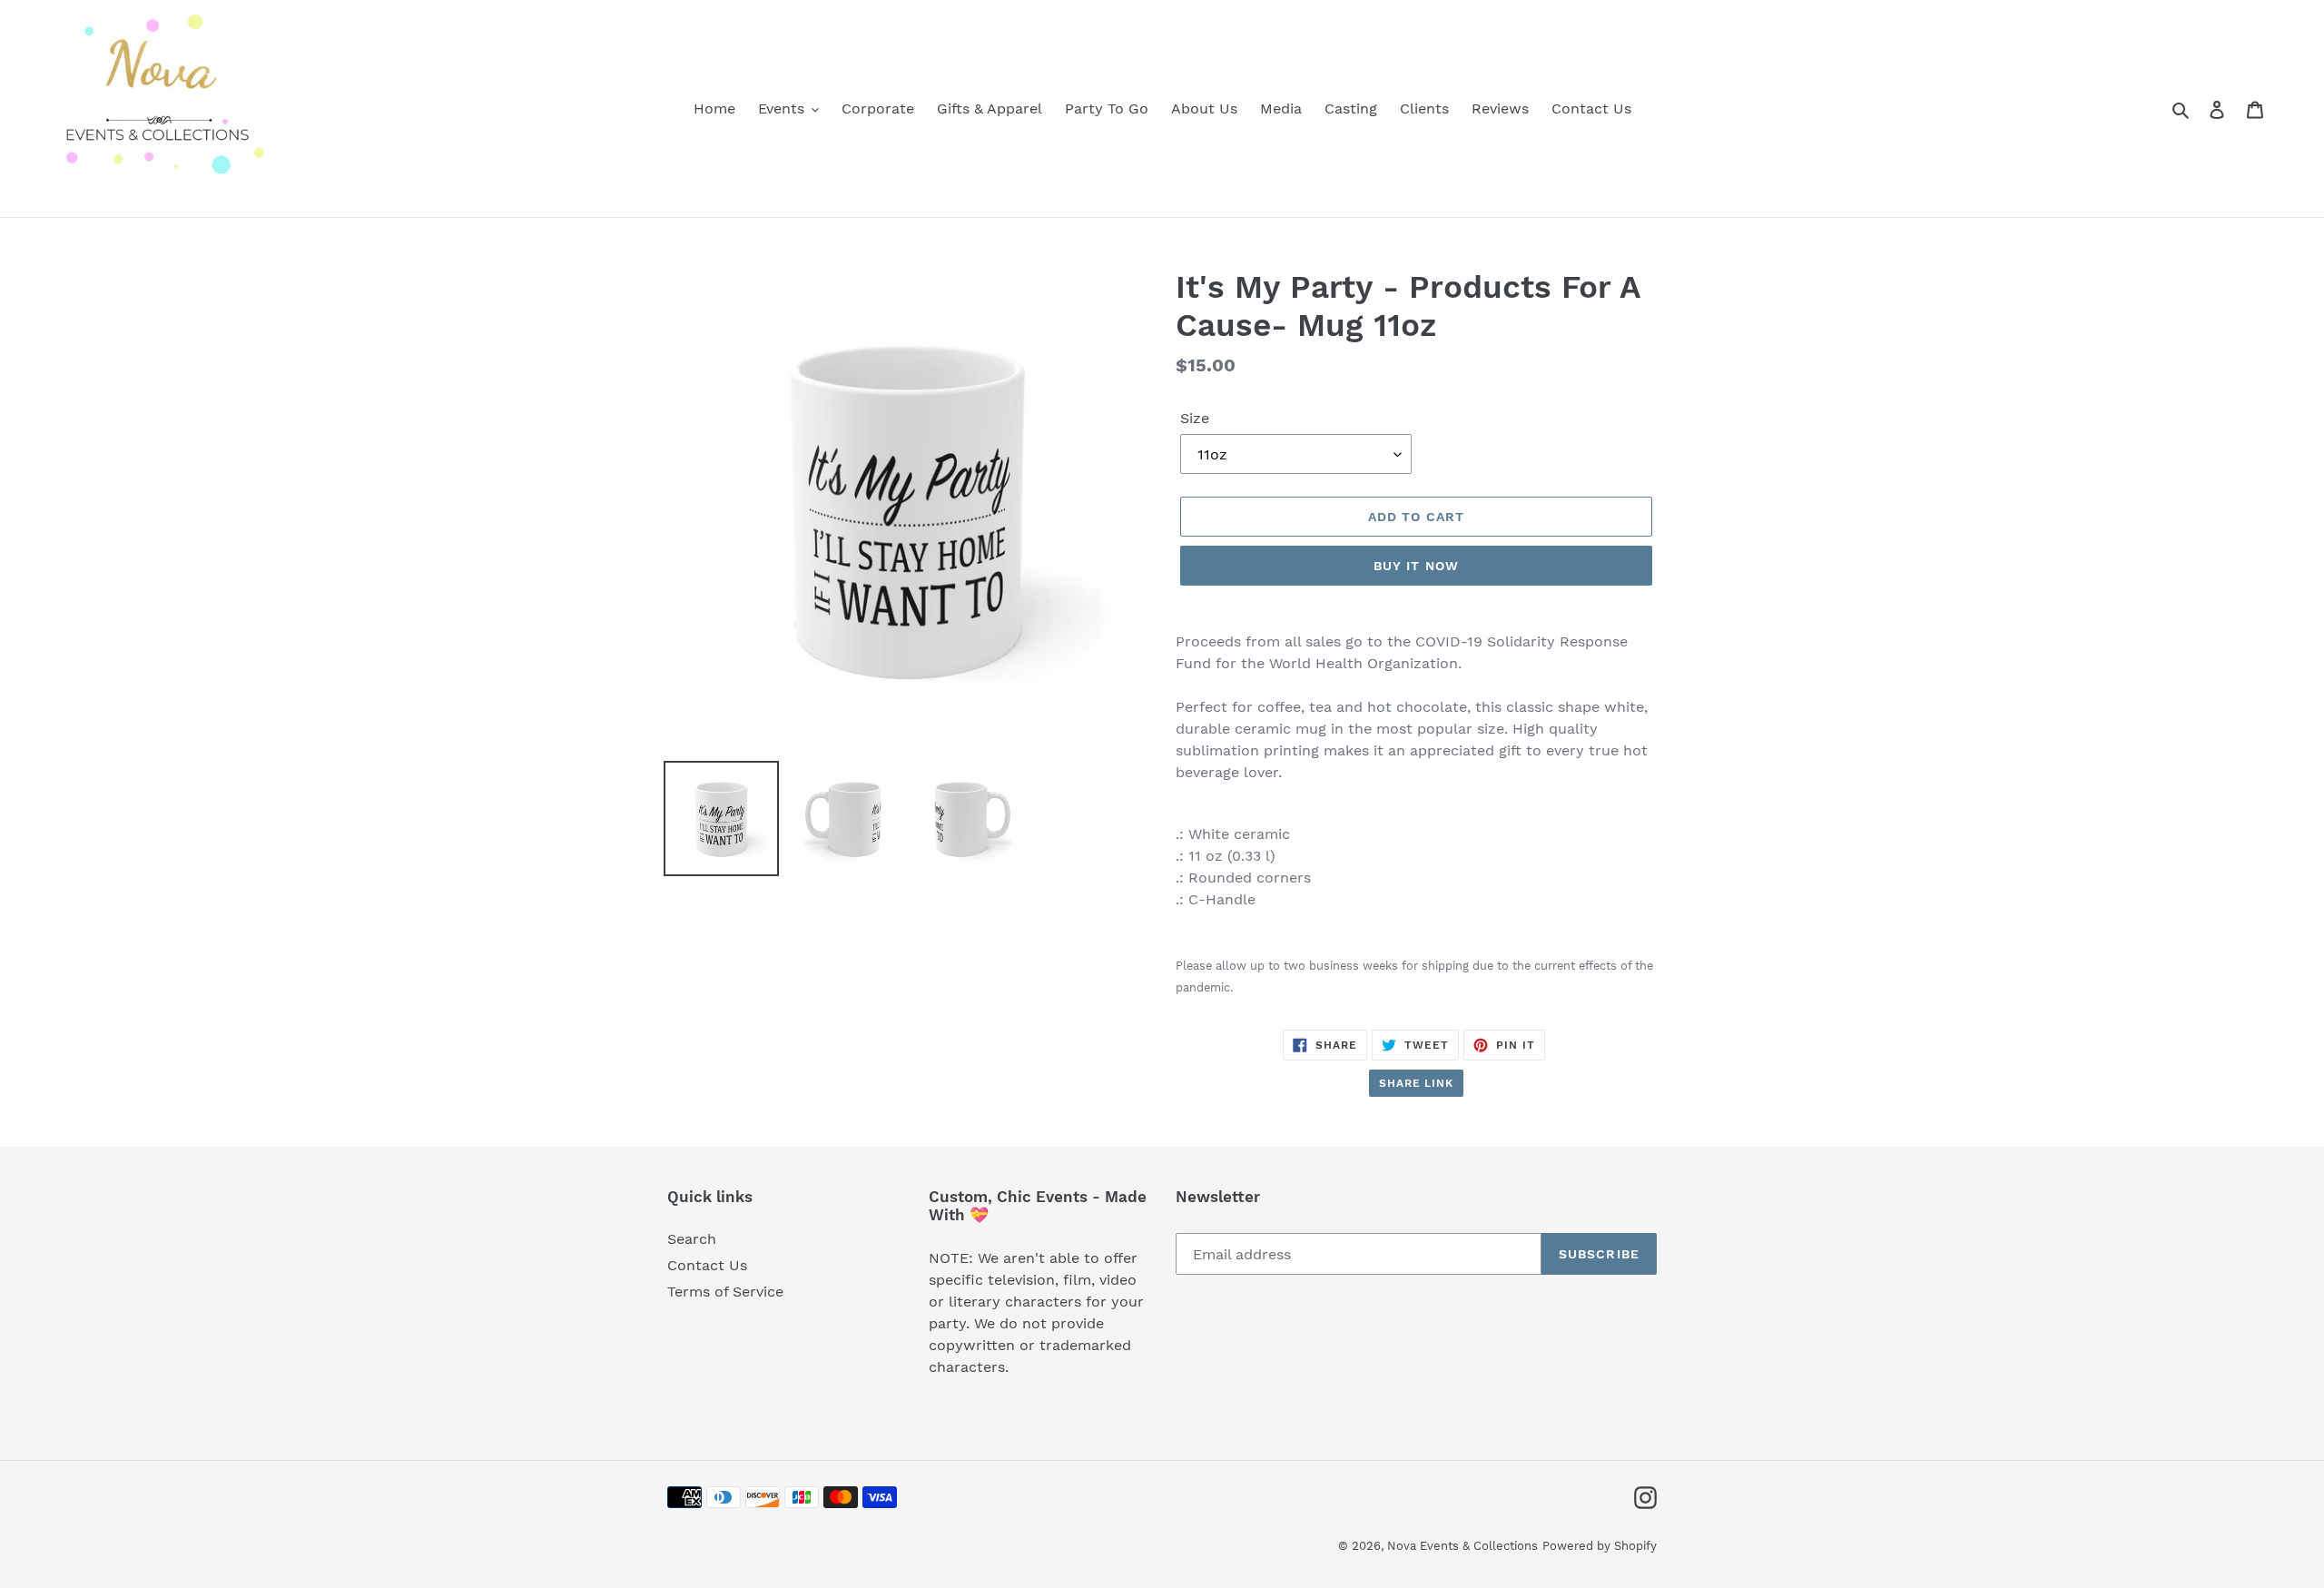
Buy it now (1416, 566)
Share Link (1417, 1083)
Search (692, 1239)
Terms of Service (725, 1292)
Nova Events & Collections (1462, 1546)
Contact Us (707, 1265)
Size (1195, 418)
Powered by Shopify (1600, 1546)
